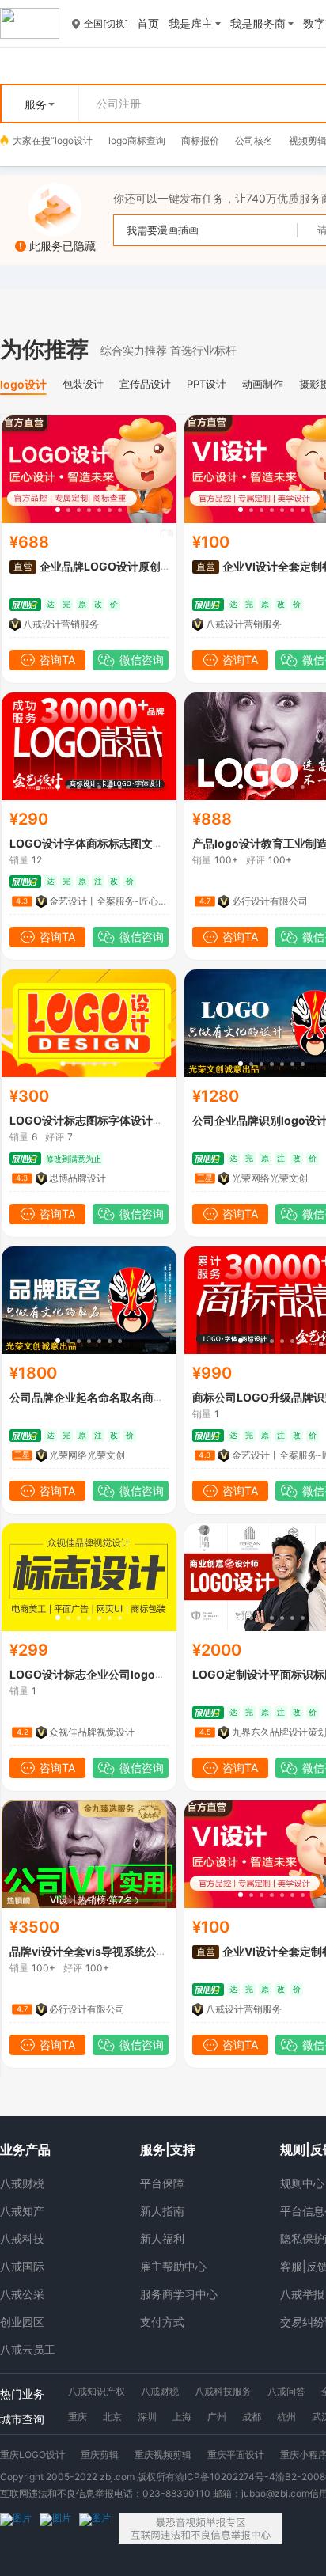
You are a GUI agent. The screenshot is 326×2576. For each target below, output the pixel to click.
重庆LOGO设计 (32, 2455)
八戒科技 (22, 2238)
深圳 (147, 2417)
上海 (182, 2417)
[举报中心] (200, 2529)
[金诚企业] (55, 2529)
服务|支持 (168, 2149)
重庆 (78, 2417)
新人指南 (162, 2211)
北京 (112, 2417)
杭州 (286, 2417)
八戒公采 (22, 2294)
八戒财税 (22, 2183)
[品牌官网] (95, 2529)
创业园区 (22, 2322)
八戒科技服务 (223, 2391)
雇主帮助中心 (173, 2266)
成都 (252, 2417)
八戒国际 (22, 2266)
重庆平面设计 (236, 2455)
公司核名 (254, 140)
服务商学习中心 (179, 2294)
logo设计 (74, 140)
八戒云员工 (28, 2349)
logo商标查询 (137, 140)
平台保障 (162, 2183)
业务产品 (25, 2149)
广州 (217, 2417)
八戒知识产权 (97, 2391)
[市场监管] (16, 2529)
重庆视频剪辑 (163, 2455)
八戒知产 (22, 2211)
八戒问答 (286, 2391)
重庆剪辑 (100, 2455)
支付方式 (162, 2322)
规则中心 (302, 2183)
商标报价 (200, 140)
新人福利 (162, 2238)
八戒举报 (302, 2294)
